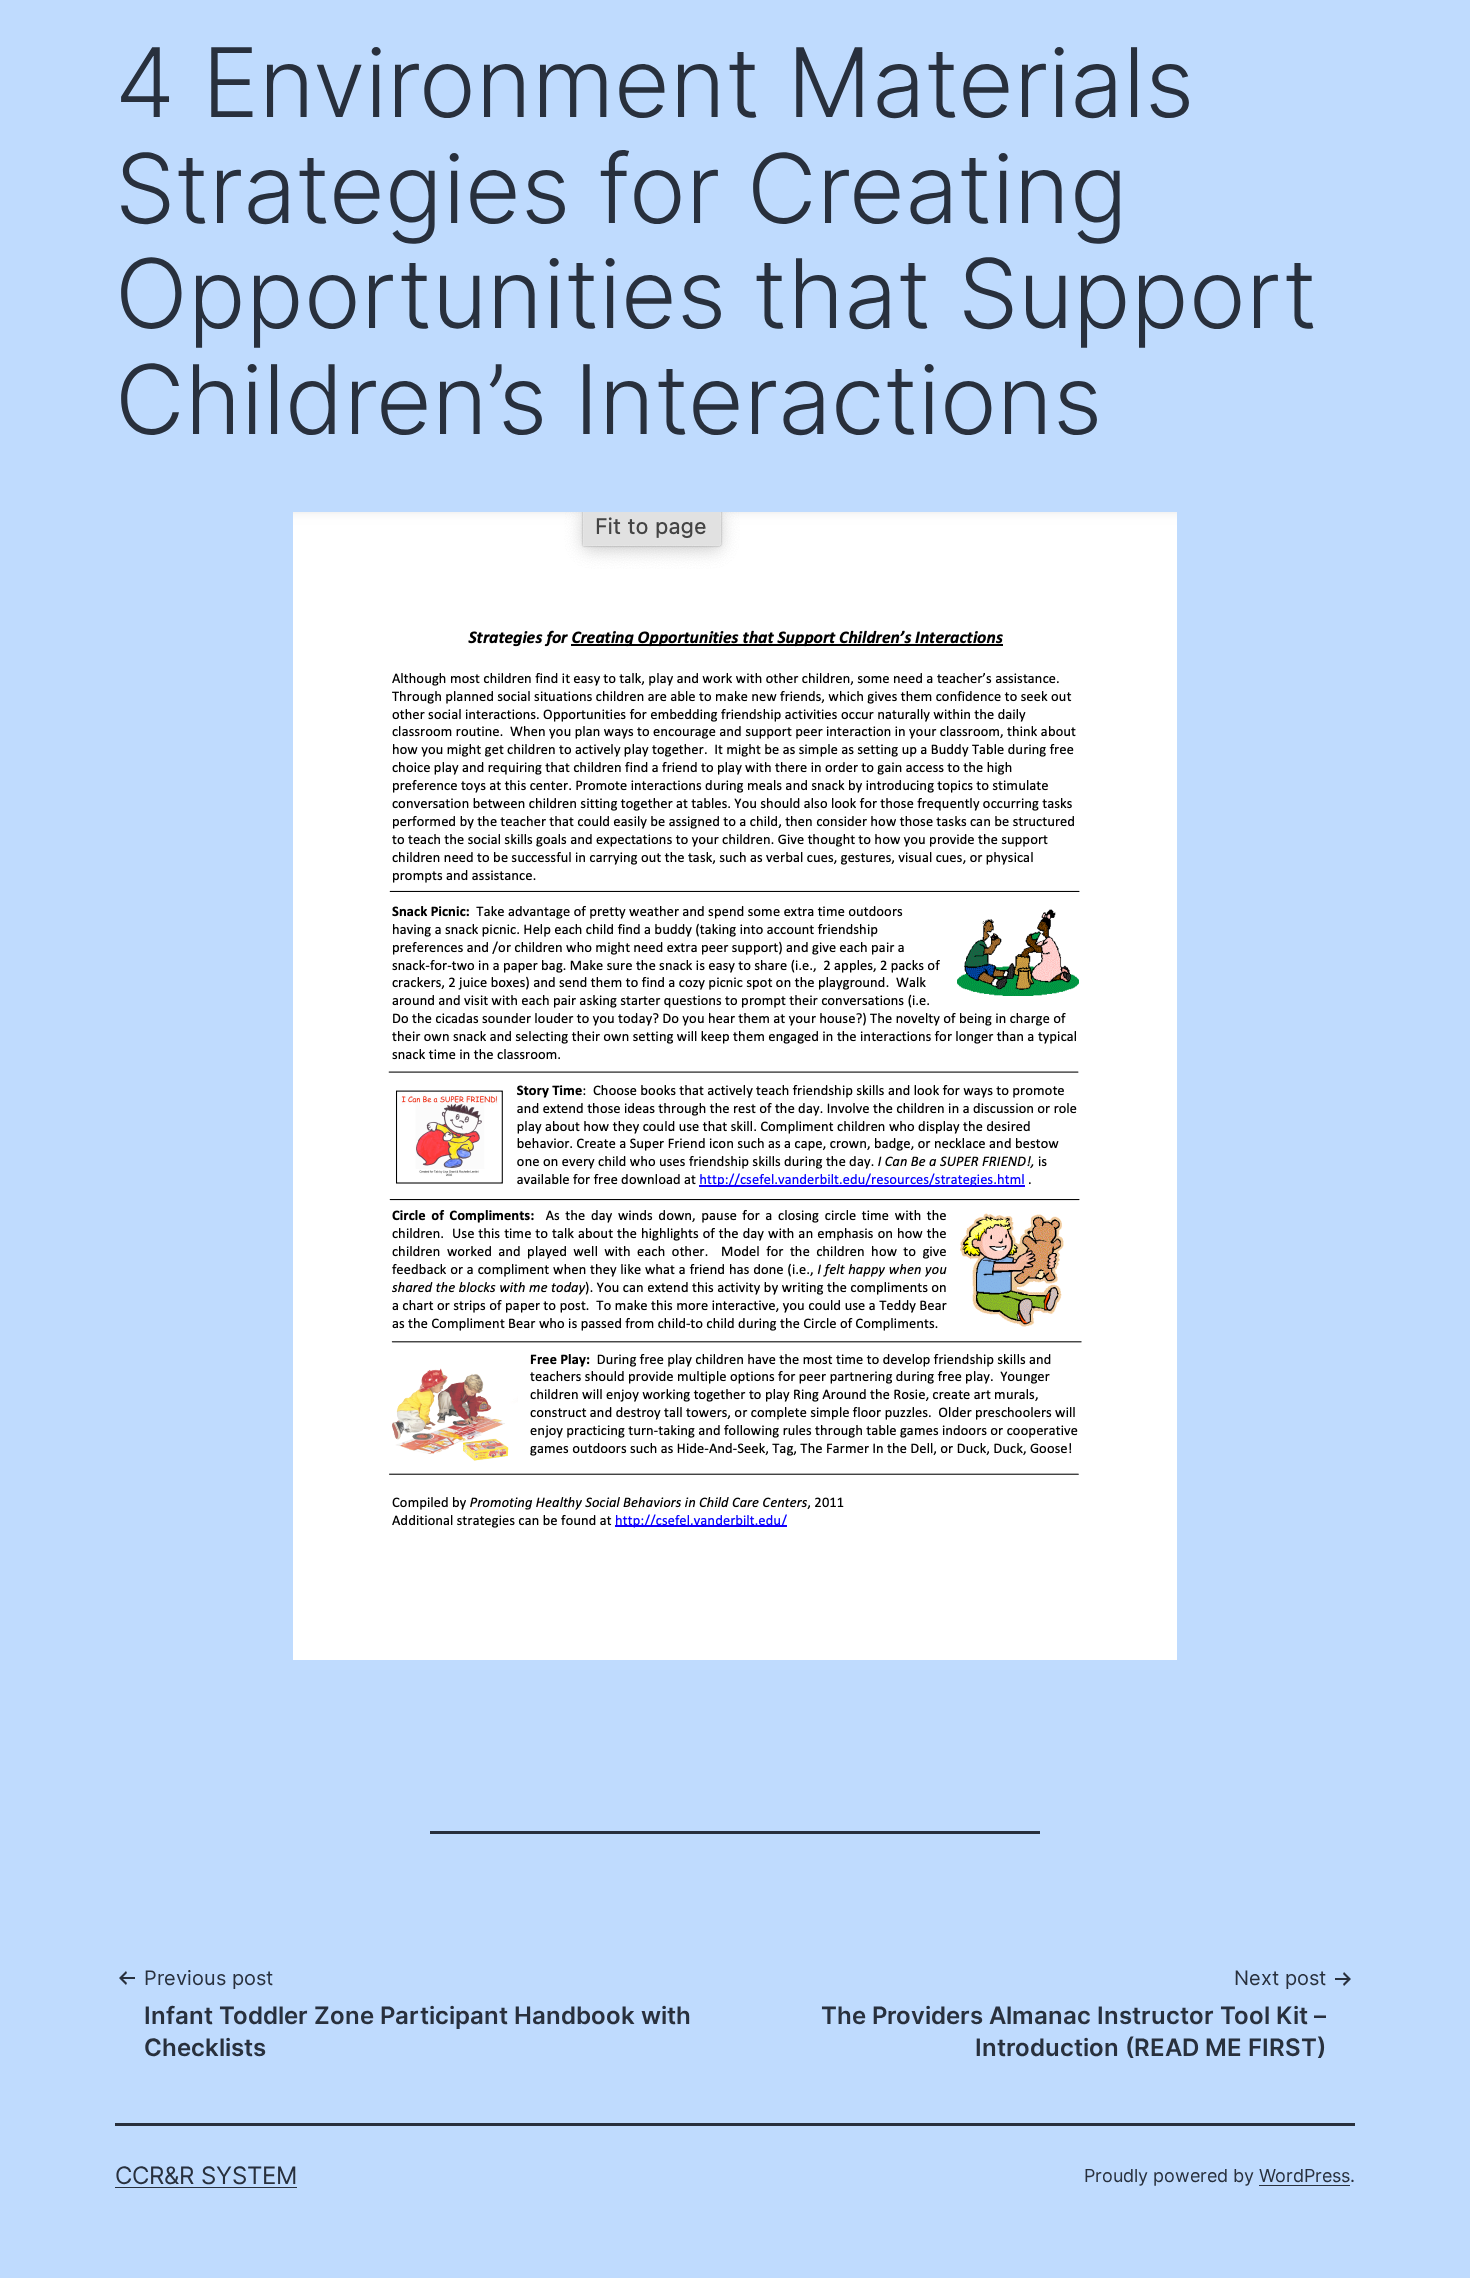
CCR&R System (206, 2175)
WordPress (1304, 2175)
